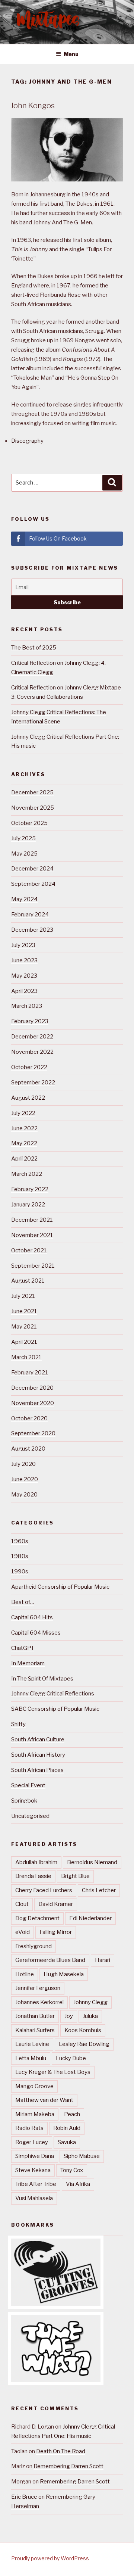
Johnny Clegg (90, 2002)
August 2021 (28, 1281)
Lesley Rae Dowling (84, 2044)
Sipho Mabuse (82, 2156)
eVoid (23, 1932)
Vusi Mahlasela (34, 2198)
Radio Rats (29, 2128)
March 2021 (26, 1357)
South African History (38, 1755)
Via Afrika (78, 2184)
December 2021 (32, 1220)
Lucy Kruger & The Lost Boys (53, 2072)
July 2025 (23, 838)
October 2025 (29, 823)
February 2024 (30, 915)
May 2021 (24, 1327)
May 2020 (24, 1495)
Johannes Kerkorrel (39, 2002)
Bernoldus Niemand (92, 1862)
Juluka (90, 2016)
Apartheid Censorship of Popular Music (60, 1587)
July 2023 (23, 945)
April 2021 (24, 1342)
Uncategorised (30, 1816)
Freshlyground (33, 1946)
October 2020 (29, 1418)
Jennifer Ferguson (38, 1988)
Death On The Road (61, 2451)
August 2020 (28, 1449)
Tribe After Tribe (36, 2184)
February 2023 (30, 1021)
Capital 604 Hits (32, 1617)
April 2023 (24, 991)
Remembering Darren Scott (68, 2466)
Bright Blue (75, 1876)
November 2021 (32, 1235)
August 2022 (28, 1098)
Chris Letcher (99, 1890)
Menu (71, 54)
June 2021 (24, 1311)
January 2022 (28, 1205)
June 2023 (24, 960)
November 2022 (32, 1052)
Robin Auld (67, 2128)
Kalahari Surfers (35, 2030)
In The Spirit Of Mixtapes (42, 1679)
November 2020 (33, 1403)
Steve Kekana (33, 2170)
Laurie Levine (32, 2044)
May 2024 (24, 899)
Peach (72, 2114)
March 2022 (27, 1174)
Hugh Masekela (64, 1974)
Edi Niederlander (90, 1918)
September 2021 (33, 1266)
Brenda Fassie (33, 1876)
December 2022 (32, 1037)
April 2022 (24, 1159)
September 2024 (33, 884)
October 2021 (29, 1250)
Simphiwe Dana (35, 2156)
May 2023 (24, 976)
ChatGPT (23, 1648)
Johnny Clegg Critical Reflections (53, 1694)
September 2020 (33, 1433)
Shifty (18, 1724)
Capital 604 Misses (36, 1633)
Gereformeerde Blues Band (50, 1960)
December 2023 (32, 930)
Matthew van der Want (44, 2100)
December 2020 (32, 1388)
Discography (27, 441)
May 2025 (24, 854)
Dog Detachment (37, 1918)
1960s (20, 1541)
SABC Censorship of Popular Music (55, 1709)
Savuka (67, 2142)
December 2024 (32, 869)
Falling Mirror (56, 1932)
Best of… (23, 1602)
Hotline (25, 1974)
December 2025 (32, 792)
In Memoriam (28, 1663)
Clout (22, 1904)
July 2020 (23, 1464)
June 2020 (25, 1479)
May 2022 (24, 1143)
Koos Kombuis (83, 2030)
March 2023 (27, 1006)
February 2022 (30, 1189)
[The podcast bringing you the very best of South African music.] (56, 2380)
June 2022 (24, 1128)
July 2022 (23, 1113)
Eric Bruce (24, 2497)
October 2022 (29, 1067)
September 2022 (33, 1083)
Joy (69, 2016)
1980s (20, 1556)
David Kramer (56, 1904)
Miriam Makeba (35, 2114)
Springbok (24, 1801)
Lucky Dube (71, 2058)
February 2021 (30, 1373)
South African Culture (38, 1739)
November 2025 (33, 808)
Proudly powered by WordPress (50, 2558)
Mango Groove (34, 2086)
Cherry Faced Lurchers (44, 1890)
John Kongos (33, 106)
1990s (20, 1572)
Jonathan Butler (35, 2016)
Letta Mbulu (31, 2058)
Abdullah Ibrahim (36, 1862)
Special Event (28, 1785)
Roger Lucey (32, 2142)
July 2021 (23, 1296)
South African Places (37, 1770)
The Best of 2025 (34, 648)
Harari (103, 1960)
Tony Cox (72, 2170)
